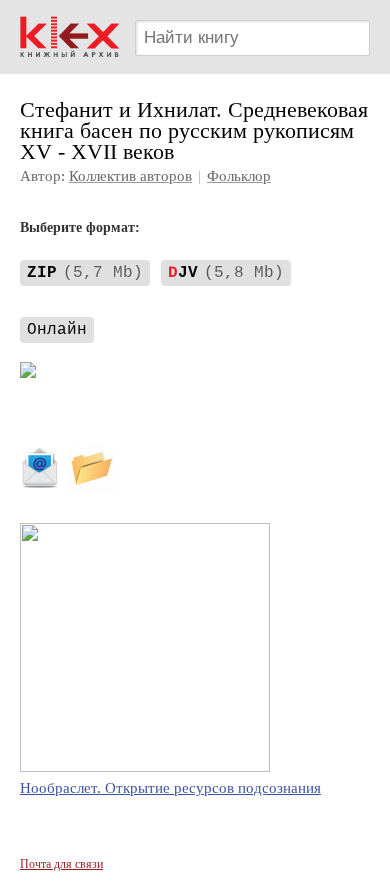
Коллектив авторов (130, 176)
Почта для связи (61, 864)
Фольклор (239, 176)
